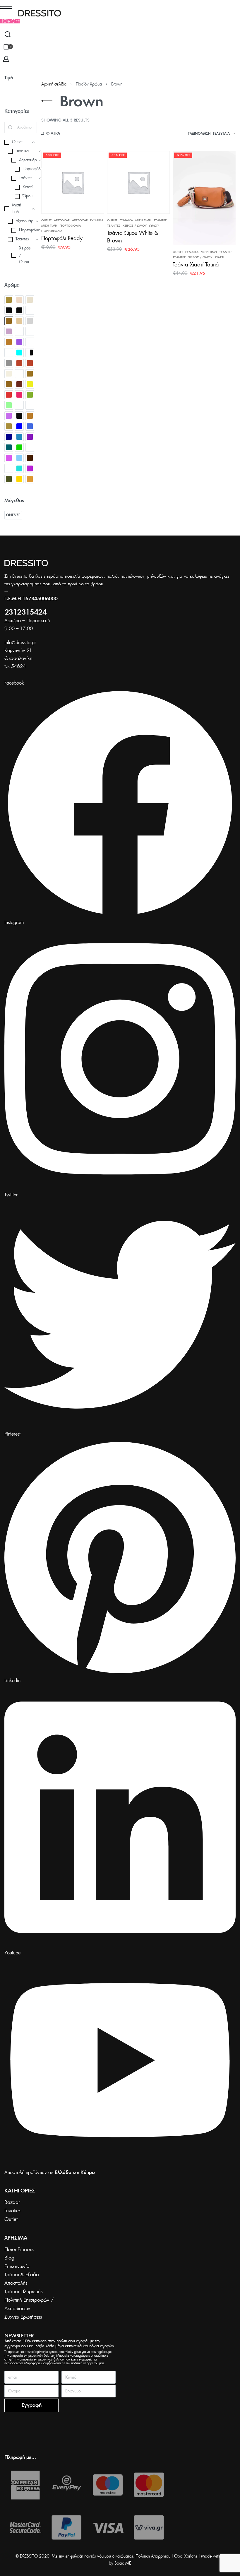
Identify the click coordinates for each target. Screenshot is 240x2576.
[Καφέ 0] (9, 384)
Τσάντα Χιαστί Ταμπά (196, 265)
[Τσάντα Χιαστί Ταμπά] (204, 198)
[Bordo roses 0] (30, 310)
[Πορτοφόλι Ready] (73, 183)
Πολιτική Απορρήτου (153, 2556)
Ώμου (154, 226)
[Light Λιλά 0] (9, 331)
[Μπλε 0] (19, 426)
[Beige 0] (9, 300)
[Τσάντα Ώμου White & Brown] (139, 183)
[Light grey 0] (30, 321)
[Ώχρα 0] (30, 479)
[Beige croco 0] (19, 300)
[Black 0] (9, 310)
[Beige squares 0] (30, 300)
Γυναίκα (97, 220)
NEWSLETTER (19, 2336)
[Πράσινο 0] (19, 447)
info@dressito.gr (20, 643)
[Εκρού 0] (9, 374)
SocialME (123, 2563)
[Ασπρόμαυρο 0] (30, 353)
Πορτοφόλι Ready (62, 239)
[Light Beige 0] (19, 321)
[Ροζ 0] (9, 458)
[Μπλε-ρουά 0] (19, 437)
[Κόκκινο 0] (9, 395)
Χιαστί (220, 257)
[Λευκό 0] (30, 405)
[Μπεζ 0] (9, 426)
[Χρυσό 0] (19, 479)
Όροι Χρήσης (186, 2556)
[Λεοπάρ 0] (19, 405)
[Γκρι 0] (9, 363)
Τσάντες (160, 220)
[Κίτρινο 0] (30, 384)
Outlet (46, 220)
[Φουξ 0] (30, 468)
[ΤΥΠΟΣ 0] (9, 468)
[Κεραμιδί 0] (19, 384)
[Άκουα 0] (19, 353)
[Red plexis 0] (30, 342)
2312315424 (25, 613)
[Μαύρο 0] (19, 416)
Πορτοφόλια (70, 226)
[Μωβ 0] (30, 437)
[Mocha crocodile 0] (19, 331)
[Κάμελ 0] (30, 374)
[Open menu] (6, 7)
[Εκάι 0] (19, 363)
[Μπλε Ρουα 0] (30, 426)
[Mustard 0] (9, 342)
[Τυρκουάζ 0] (19, 468)
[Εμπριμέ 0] (19, 374)
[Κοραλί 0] (19, 395)
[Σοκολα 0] (30, 458)
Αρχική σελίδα (54, 84)
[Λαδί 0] (30, 395)
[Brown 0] (9, 321)
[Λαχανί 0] (9, 405)
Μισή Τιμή (49, 226)
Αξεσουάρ (62, 220)
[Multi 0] (30, 331)
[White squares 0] (9, 353)
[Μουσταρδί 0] (30, 416)
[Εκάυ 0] (30, 363)
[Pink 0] (19, 342)
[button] (10, 21)
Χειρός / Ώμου (135, 226)
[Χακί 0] (9, 479)
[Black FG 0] (19, 310)
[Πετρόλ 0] (9, 447)
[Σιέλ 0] (19, 458)
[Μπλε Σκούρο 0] (9, 437)
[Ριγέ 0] (30, 447)
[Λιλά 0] (9, 416)
